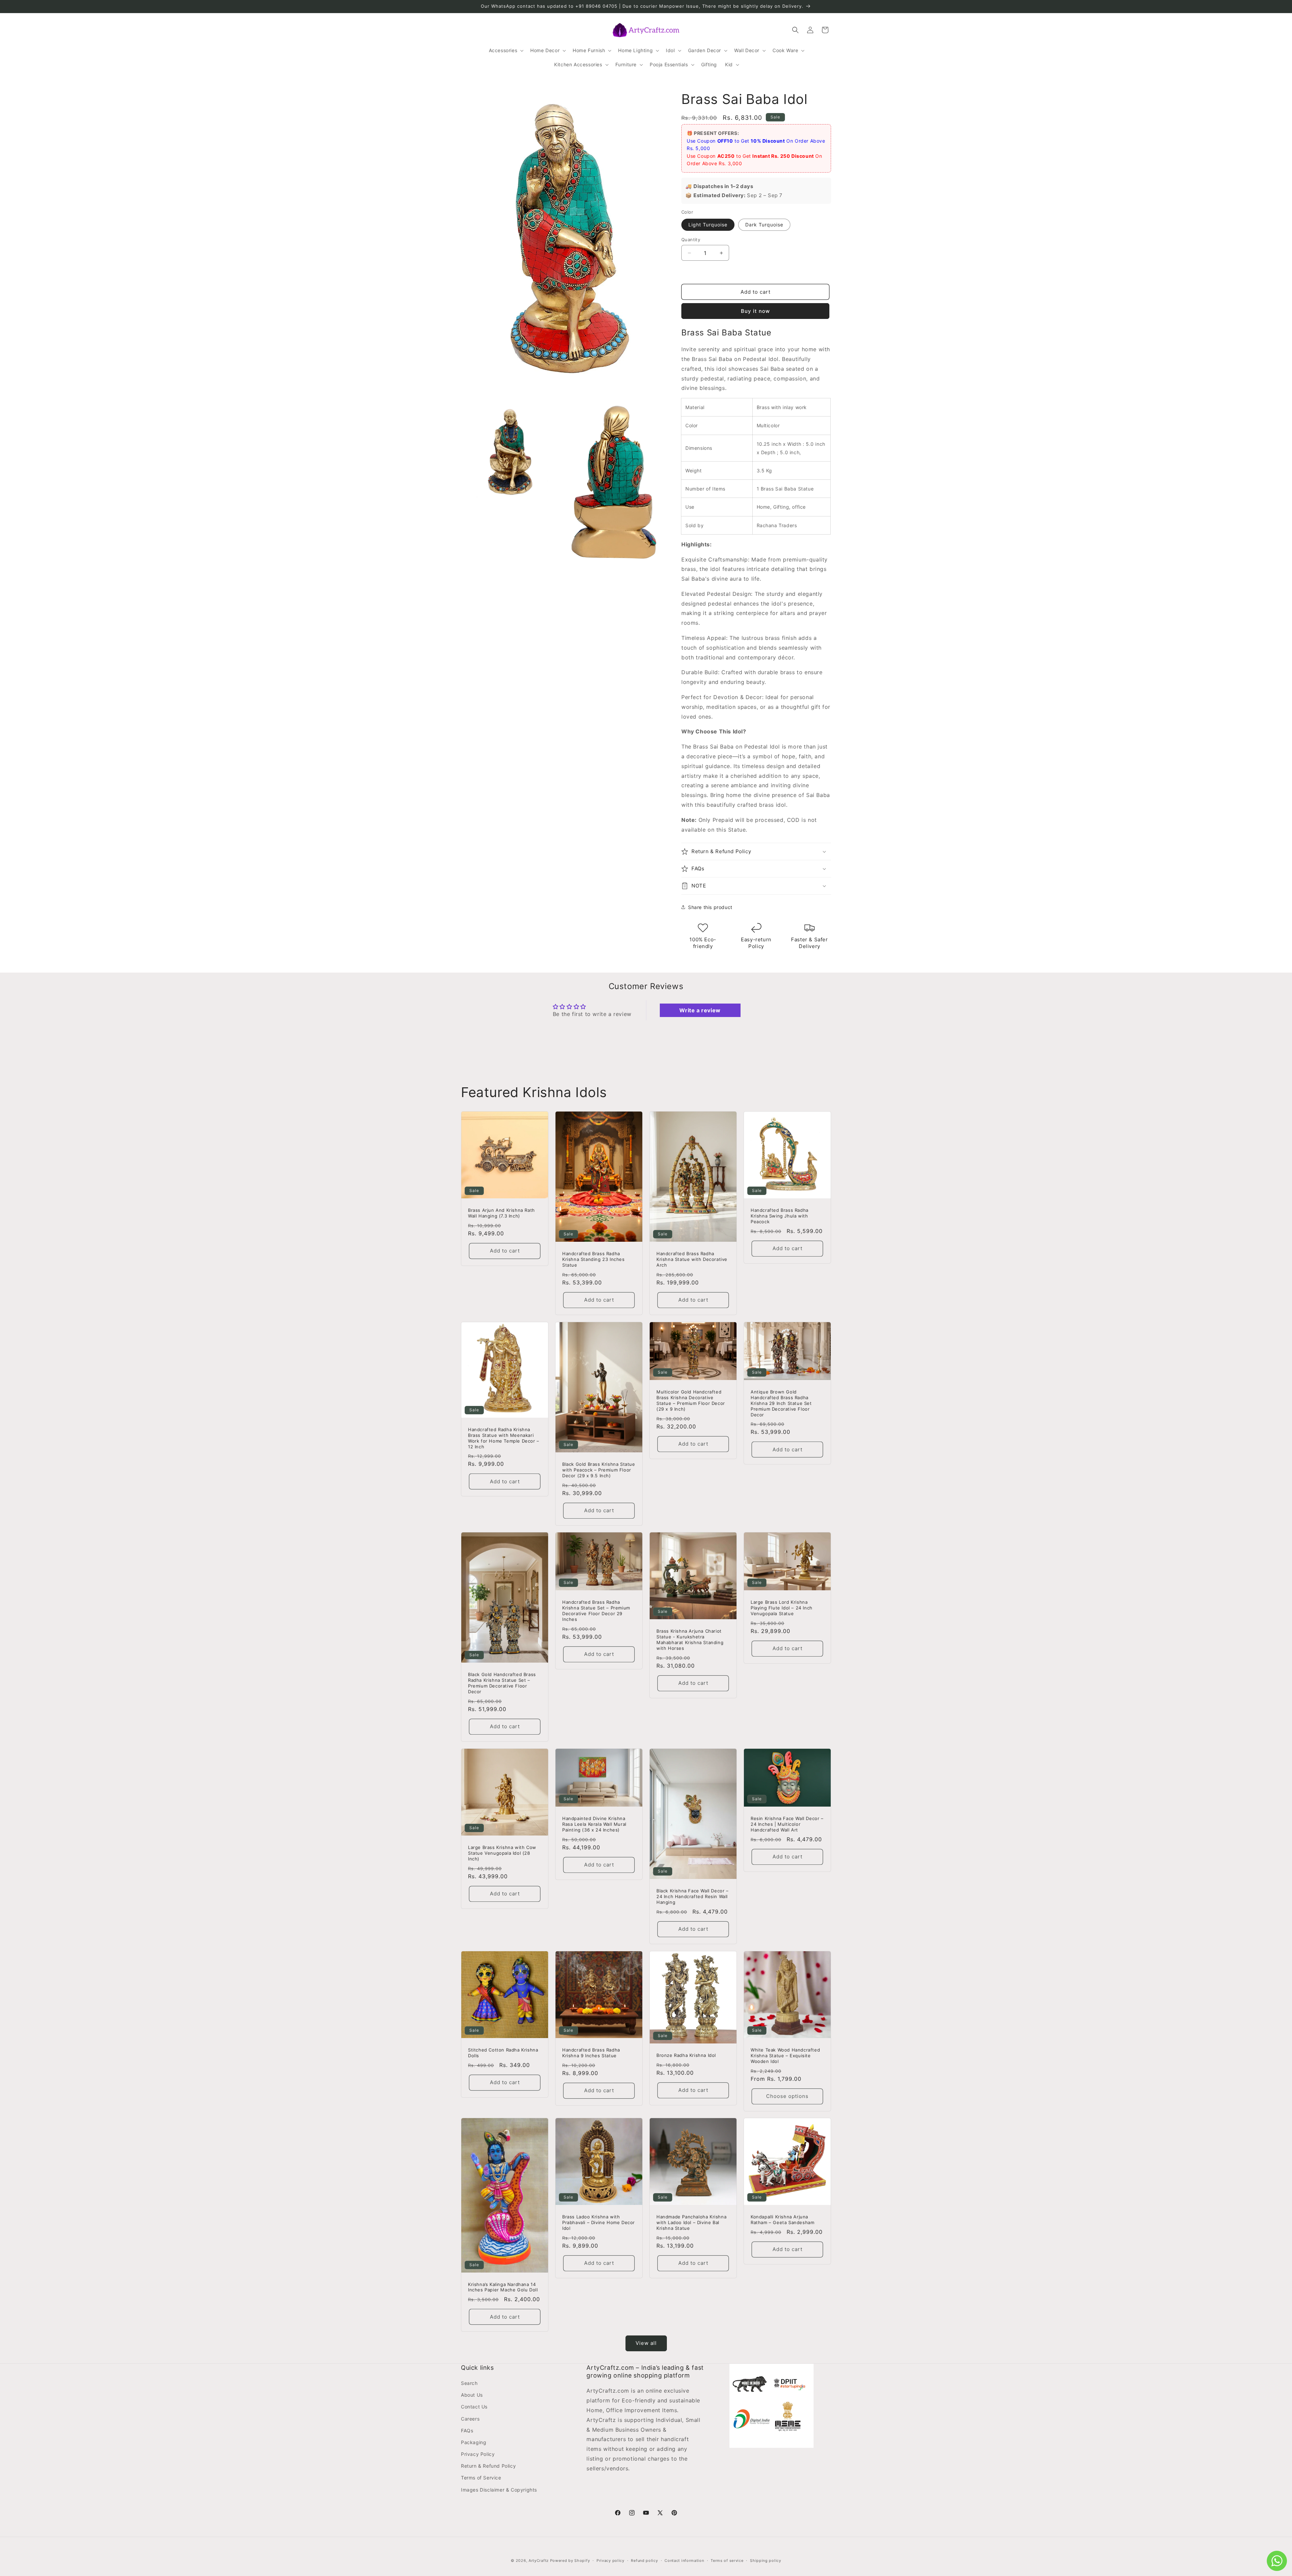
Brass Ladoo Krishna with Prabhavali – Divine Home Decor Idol (599, 2222)
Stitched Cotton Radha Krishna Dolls (503, 2053)
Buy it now (755, 311)
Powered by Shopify (570, 2561)
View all (646, 2343)
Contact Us (474, 2407)
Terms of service (727, 2561)
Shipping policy (766, 2561)
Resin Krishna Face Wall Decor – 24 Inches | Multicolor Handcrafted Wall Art (787, 1824)
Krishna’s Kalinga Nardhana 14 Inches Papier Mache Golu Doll (503, 2287)
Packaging (474, 2442)
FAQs (467, 2430)
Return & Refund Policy (488, 2466)
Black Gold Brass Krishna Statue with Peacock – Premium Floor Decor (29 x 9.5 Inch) (599, 1470)
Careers (470, 2419)
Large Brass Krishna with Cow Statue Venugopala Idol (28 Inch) (502, 1853)
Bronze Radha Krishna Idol (686, 2055)
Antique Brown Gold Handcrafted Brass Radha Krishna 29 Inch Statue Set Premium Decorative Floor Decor (781, 1403)
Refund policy (644, 2561)
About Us (472, 2395)
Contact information (684, 2561)
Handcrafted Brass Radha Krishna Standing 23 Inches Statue (594, 1259)
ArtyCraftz (539, 2561)
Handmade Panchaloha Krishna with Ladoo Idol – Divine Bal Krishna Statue (691, 2222)
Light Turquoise (708, 225)
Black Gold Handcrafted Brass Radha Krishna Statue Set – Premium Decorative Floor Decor (502, 1683)
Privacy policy (611, 2561)
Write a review (700, 1010)
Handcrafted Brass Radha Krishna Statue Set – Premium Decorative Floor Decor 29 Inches (596, 1611)
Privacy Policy (478, 2454)
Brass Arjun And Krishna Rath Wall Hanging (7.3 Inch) (501, 1213)
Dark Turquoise (764, 225)
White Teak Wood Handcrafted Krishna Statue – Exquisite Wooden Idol (785, 2056)
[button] (506, 50)
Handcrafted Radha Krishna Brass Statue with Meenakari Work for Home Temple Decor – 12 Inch (504, 1438)
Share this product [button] (710, 907)
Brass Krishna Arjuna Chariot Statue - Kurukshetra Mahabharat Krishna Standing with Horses (690, 1640)
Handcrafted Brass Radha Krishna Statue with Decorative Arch (692, 1259)
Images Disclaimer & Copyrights (499, 2490)
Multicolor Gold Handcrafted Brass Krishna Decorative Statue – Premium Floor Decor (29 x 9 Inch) (691, 1400)
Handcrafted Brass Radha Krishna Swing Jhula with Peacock (780, 1216)
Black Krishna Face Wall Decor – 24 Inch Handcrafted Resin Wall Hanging (693, 1896)
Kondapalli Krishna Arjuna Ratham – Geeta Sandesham (782, 2220)
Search (469, 2383)
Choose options (787, 2096)
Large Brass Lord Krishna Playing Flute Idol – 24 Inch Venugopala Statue (782, 1608)
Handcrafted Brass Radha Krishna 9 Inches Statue (591, 2053)
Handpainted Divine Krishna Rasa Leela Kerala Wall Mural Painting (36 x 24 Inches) (594, 1824)
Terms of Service (481, 2478)
